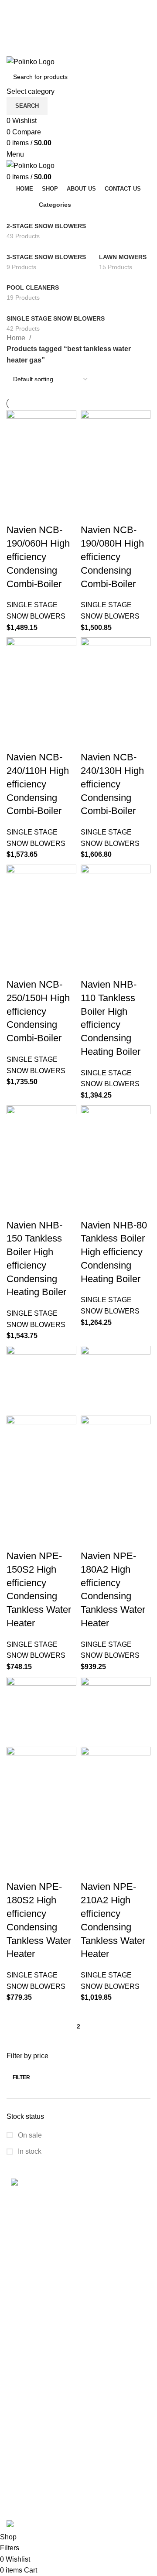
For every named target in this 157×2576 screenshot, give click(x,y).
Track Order (25, 2455)
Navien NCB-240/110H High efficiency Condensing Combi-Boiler (38, 784)
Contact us (23, 2487)
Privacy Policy (29, 2410)
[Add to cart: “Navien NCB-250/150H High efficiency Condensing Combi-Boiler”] (17, 945)
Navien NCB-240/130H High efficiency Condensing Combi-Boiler (112, 784)
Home (17, 338)
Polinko (43, 2514)
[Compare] (65, 491)
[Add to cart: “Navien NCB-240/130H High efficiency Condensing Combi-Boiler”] (92, 718)
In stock (29, 2151)
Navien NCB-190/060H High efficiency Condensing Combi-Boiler (38, 557)
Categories (55, 205)
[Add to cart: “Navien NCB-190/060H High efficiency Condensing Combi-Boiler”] (17, 491)
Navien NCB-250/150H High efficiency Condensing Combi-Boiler (38, 1011)
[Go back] (17, 205)
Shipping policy (31, 2361)
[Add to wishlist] (17, 513)
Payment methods (34, 2438)
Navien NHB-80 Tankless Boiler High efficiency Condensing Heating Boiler (114, 1252)
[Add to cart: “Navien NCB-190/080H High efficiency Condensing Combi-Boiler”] (92, 491)
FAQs (15, 2471)
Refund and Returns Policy (48, 2393)
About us (20, 2503)
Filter (21, 2077)
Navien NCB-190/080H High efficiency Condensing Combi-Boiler (112, 557)
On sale (29, 2135)
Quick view (41, 491)
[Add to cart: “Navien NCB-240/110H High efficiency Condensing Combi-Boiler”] (17, 718)
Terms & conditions (36, 2377)
